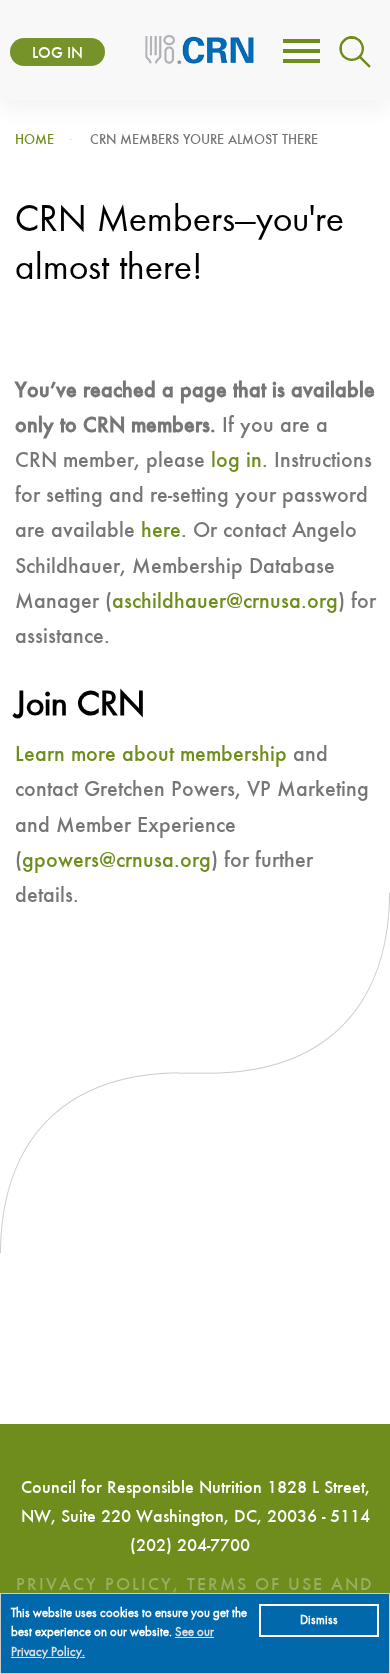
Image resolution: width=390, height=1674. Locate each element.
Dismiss (319, 1620)
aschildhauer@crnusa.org (225, 602)
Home (34, 140)
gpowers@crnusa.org (116, 861)
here (161, 531)
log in (236, 461)
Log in (57, 54)
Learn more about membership (151, 755)
